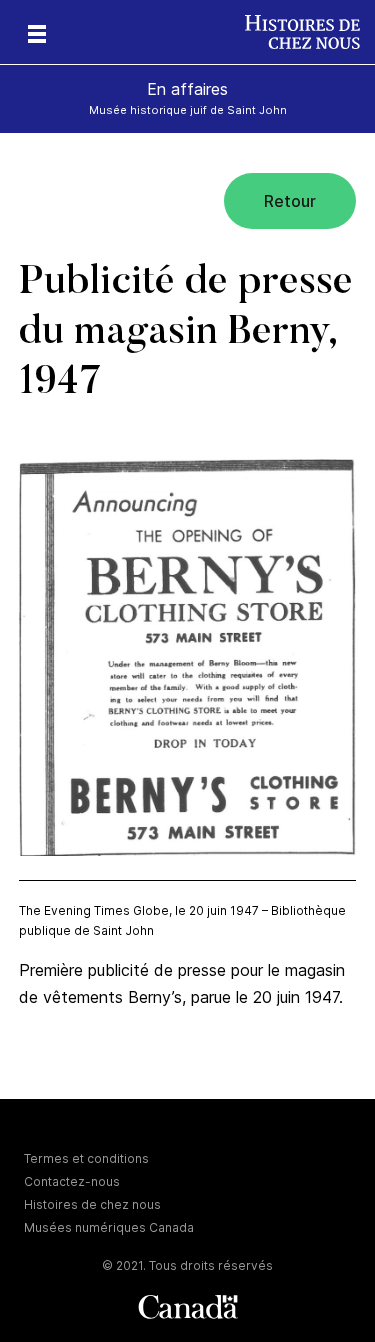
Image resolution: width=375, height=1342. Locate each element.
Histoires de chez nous (92, 1204)
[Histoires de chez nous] (310, 32)
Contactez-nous (72, 1181)
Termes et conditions (86, 1158)
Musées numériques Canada (109, 1227)
